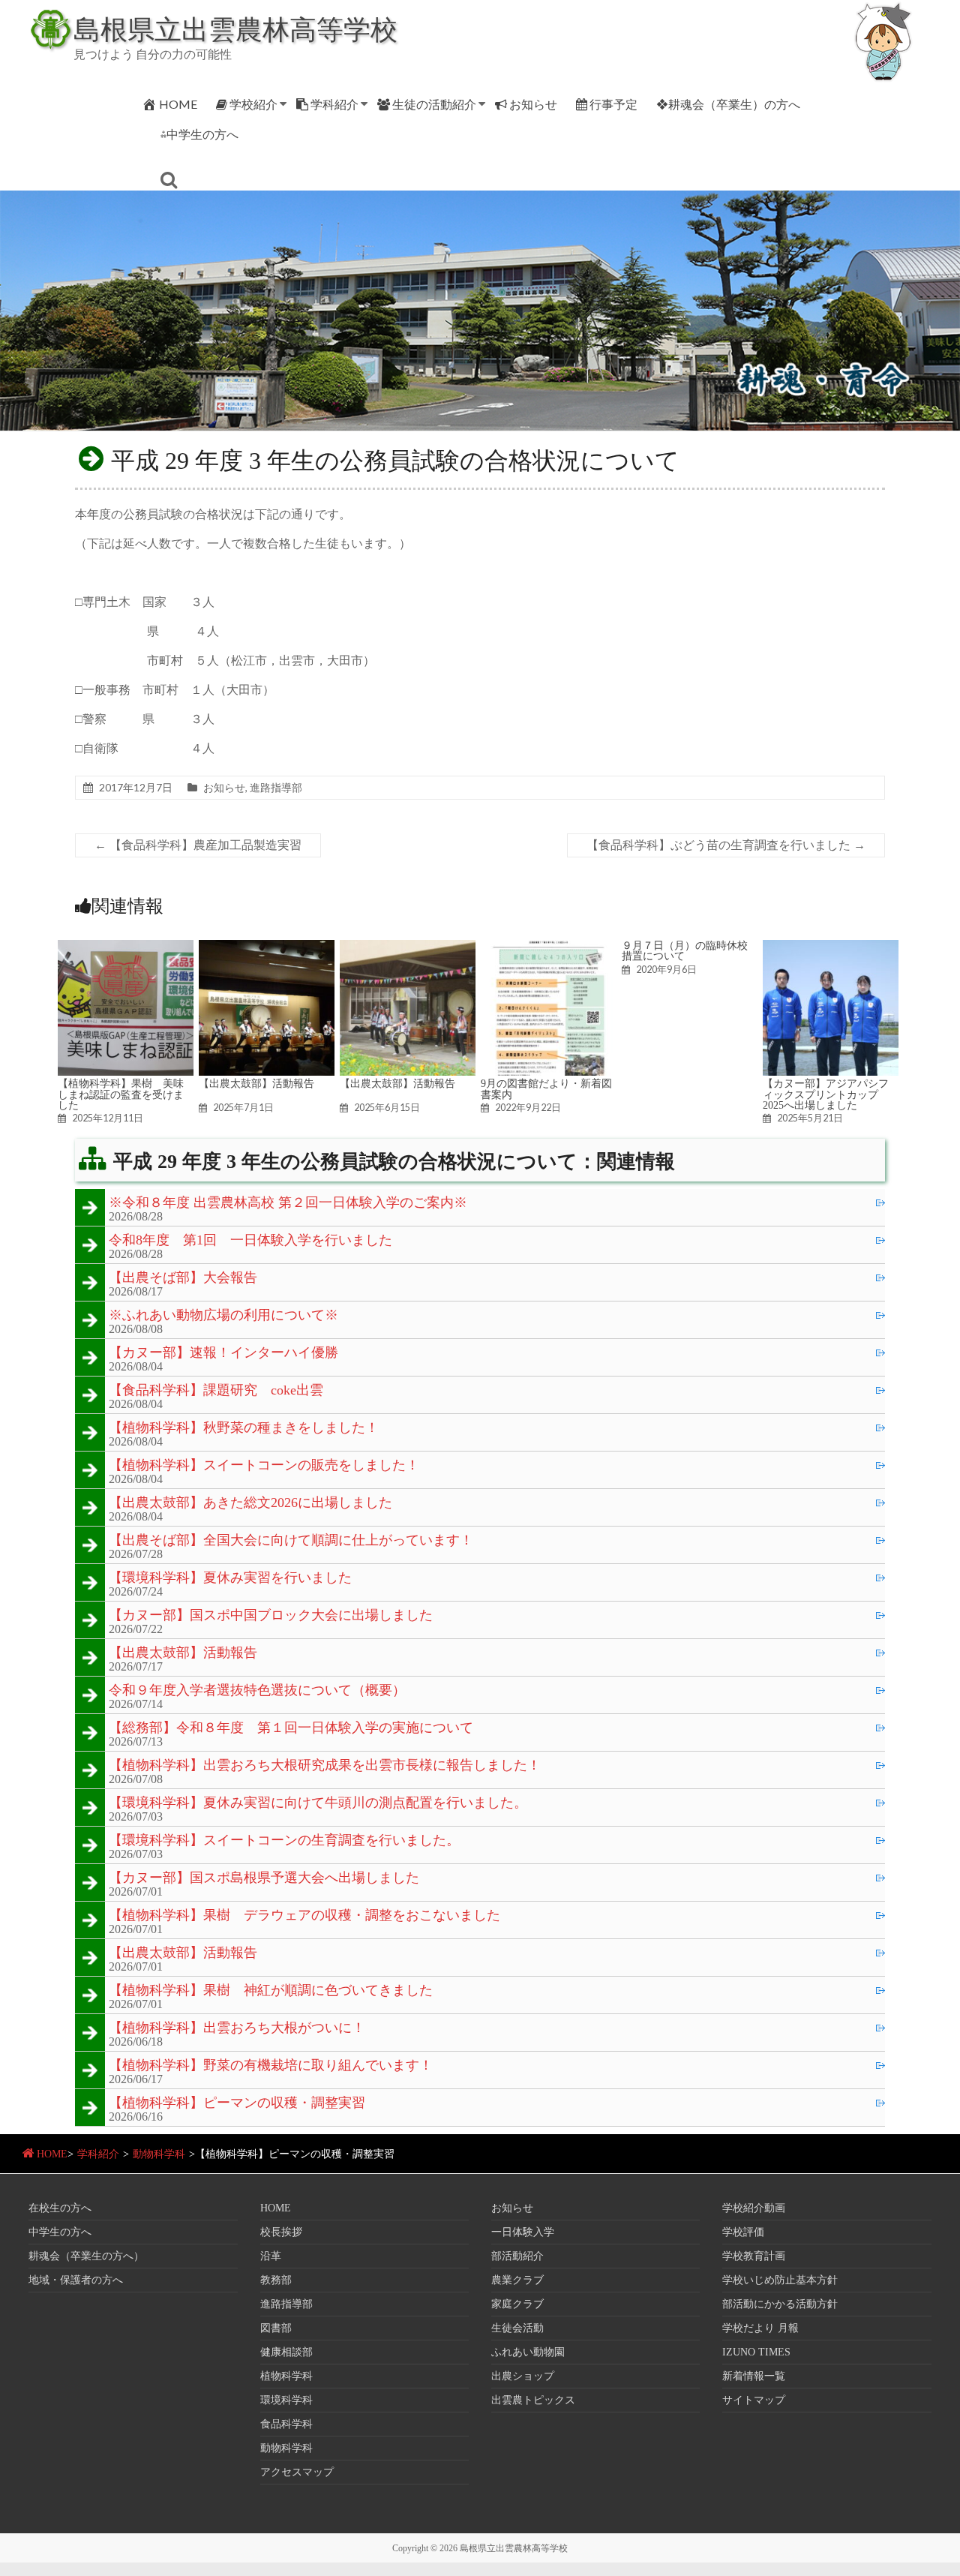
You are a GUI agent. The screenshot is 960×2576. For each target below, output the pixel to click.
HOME (178, 104)
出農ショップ (523, 2376)
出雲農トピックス (533, 2400)
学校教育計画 (754, 2256)
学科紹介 (334, 104)
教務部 (276, 2280)
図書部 (276, 2328)
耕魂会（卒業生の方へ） (86, 2256)
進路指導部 (276, 787)
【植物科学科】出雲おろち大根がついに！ (237, 2028)
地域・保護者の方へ (76, 2280)
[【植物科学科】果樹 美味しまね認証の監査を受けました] (126, 947)
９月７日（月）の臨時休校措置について (685, 950)
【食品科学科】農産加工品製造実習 (198, 845)
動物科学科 (159, 2154)
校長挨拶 (281, 2232)
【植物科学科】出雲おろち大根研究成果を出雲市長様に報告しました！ (325, 1766)
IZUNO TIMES (756, 2352)
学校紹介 (253, 104)
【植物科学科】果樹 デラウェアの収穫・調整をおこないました (304, 1916)
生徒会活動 (517, 2328)
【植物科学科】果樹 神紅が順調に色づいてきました (271, 1991)
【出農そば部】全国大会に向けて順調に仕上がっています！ (291, 1541)
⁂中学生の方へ (199, 134)
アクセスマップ (297, 2472)
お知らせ (533, 104)
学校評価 (743, 2232)
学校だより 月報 (760, 2328)
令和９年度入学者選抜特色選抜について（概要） (257, 1691)
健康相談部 (286, 2352)
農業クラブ (517, 2280)
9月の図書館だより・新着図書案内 (546, 1088)
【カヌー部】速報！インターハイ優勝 (223, 1353)
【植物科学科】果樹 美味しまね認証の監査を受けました (121, 1094)
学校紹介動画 (754, 2208)
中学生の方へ (60, 2232)
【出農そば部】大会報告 (183, 1278)
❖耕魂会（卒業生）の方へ (728, 104)
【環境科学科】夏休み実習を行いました (230, 1578)
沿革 (271, 2256)
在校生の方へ (60, 2208)
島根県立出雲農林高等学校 (235, 29)
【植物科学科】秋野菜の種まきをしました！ (244, 1428)
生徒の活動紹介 (434, 104)
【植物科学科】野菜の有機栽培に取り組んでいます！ (271, 2066)
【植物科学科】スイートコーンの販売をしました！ (264, 1466)
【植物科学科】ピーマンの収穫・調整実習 (237, 2103)
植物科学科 (286, 2376)
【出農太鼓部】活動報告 (256, 1083)
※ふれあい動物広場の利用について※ (223, 1316)
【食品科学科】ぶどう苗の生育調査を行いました (726, 845)
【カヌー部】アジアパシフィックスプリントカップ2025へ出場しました (826, 1094)
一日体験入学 (523, 2232)
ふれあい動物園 (528, 2352)
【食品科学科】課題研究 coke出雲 (216, 1391)
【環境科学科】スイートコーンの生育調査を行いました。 (284, 1841)
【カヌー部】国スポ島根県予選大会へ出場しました (264, 1878)
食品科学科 (286, 2424)
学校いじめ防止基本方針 (780, 2280)
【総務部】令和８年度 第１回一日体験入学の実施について (291, 1728)
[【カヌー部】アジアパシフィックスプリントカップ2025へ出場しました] (831, 947)
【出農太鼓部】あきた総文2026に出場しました (250, 1503)
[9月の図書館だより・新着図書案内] (549, 947)
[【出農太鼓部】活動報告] (267, 947)
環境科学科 (286, 2400)
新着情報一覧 (754, 2376)
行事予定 (613, 104)
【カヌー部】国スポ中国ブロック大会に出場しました (271, 1616)
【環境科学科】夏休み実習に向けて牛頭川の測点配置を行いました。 (318, 1803)
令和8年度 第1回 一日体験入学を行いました (250, 1241)
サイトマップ (754, 2400)
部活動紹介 (517, 2256)
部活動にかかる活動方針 (780, 2304)
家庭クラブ (517, 2304)
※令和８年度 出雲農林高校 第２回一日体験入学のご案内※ (288, 1203)
